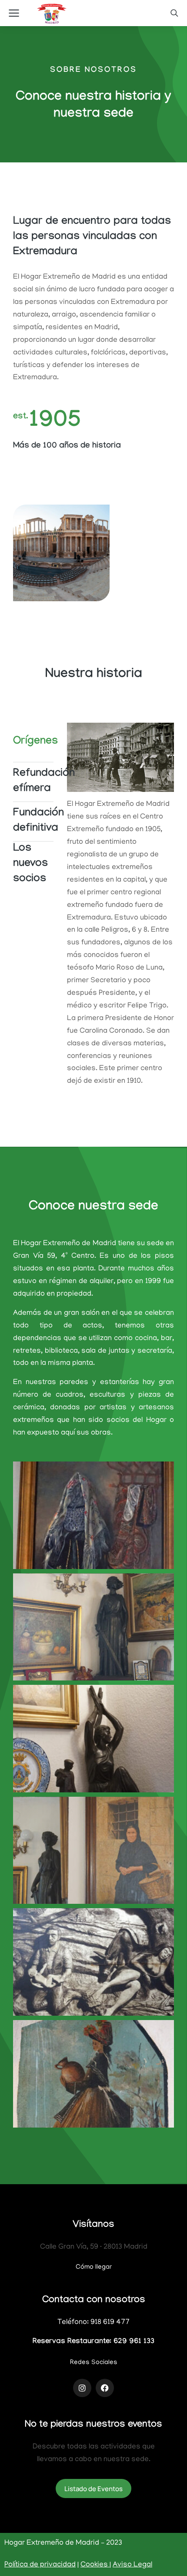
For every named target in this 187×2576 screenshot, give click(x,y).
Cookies (95, 2565)
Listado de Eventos (93, 2489)
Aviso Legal (132, 2565)
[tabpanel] (121, 909)
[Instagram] (82, 2388)
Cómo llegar (94, 2267)
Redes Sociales (94, 2363)
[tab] (33, 742)
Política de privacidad (40, 2565)
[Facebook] (105, 2388)
